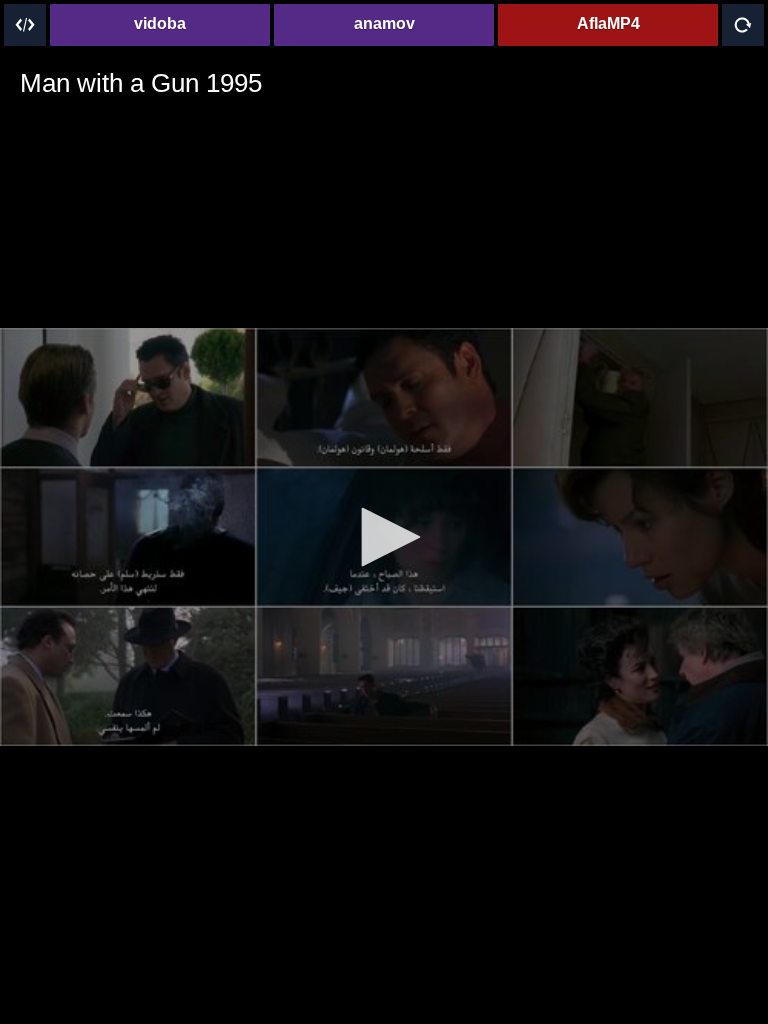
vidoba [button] (160, 23)
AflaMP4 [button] (608, 23)
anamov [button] (384, 23)
